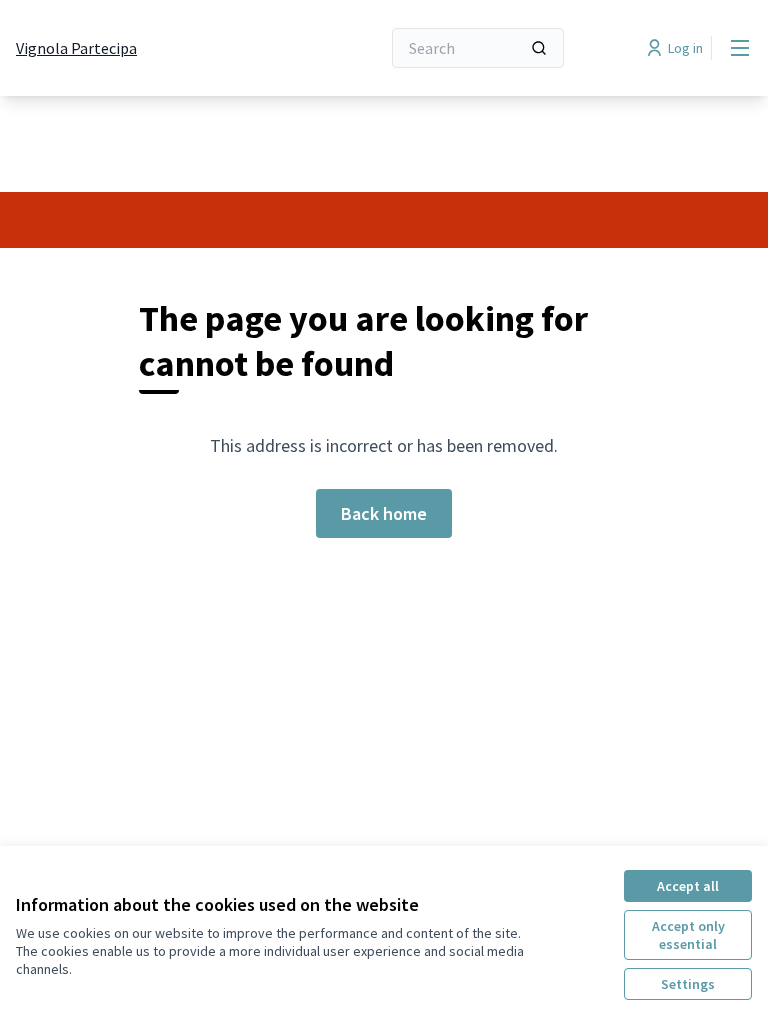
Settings (688, 984)
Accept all (688, 886)
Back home (384, 513)
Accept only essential (688, 935)
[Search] (539, 48)
